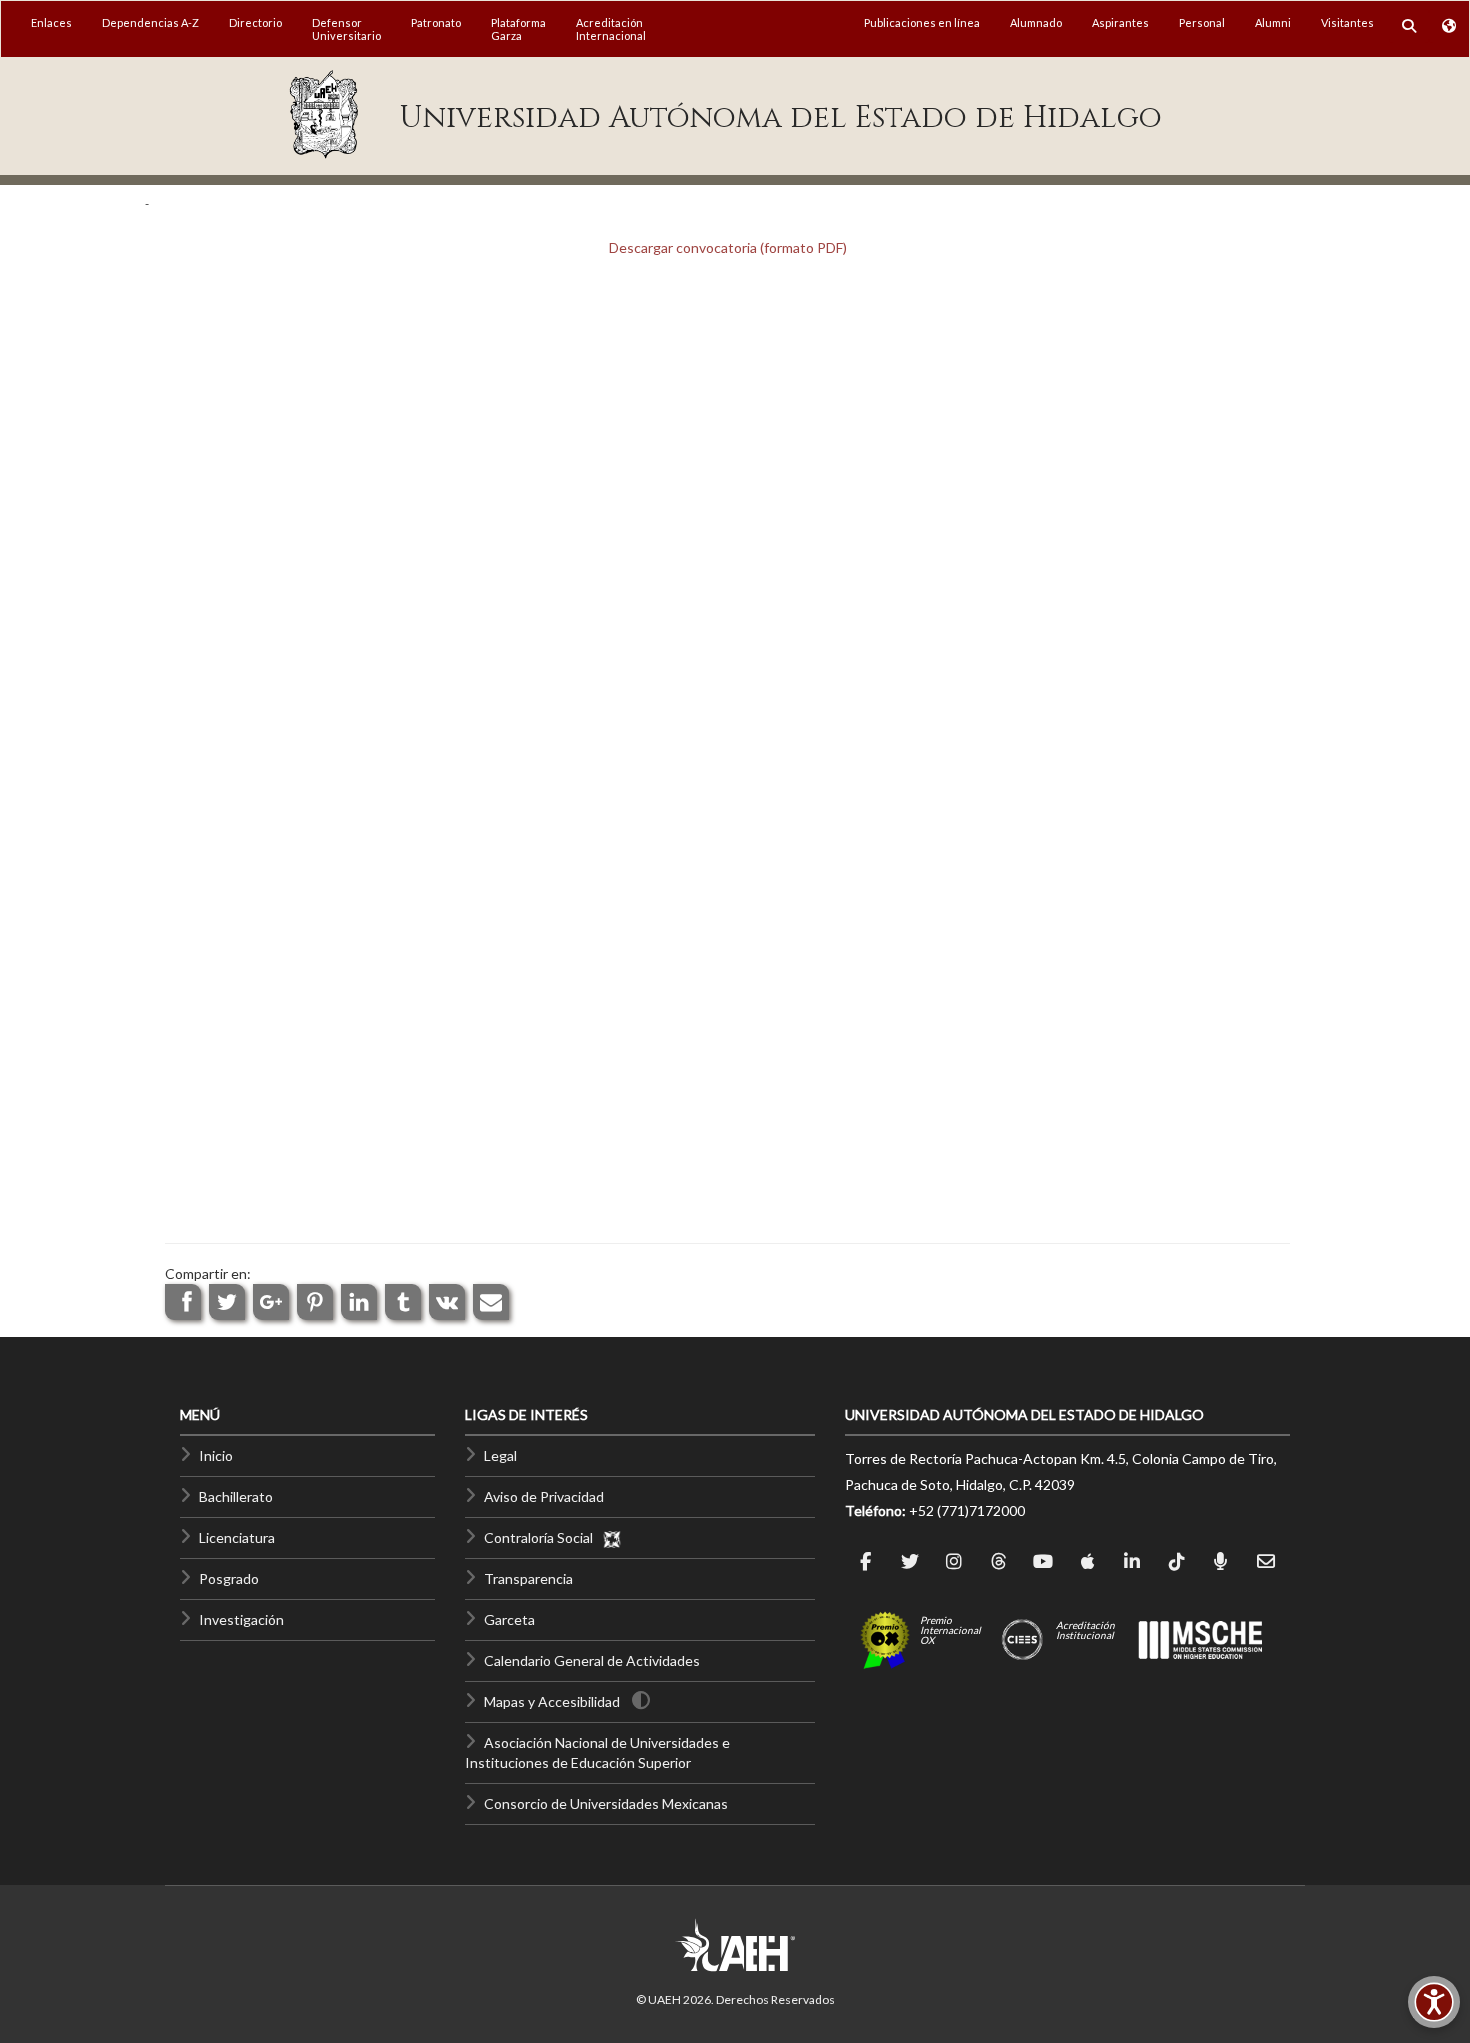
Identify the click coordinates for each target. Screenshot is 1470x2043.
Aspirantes (1120, 22)
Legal (500, 1455)
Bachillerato (236, 1496)
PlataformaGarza (518, 29)
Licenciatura (237, 1537)
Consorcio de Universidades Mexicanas (606, 1803)
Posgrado (229, 1578)
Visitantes (1347, 22)
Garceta (509, 1619)
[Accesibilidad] (1434, 2002)
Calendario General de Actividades (592, 1660)
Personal (1202, 22)
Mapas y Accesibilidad (552, 1701)
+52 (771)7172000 (967, 1510)
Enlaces (51, 22)
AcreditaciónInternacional (611, 29)
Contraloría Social (543, 1537)
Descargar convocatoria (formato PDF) (728, 247)
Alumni (1273, 22)
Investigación (241, 1619)
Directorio (255, 22)
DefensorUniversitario (346, 29)
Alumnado (1036, 22)
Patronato (436, 22)
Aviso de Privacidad (544, 1496)
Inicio (216, 1455)
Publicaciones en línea (922, 22)
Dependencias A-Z (150, 22)
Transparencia (528, 1578)
